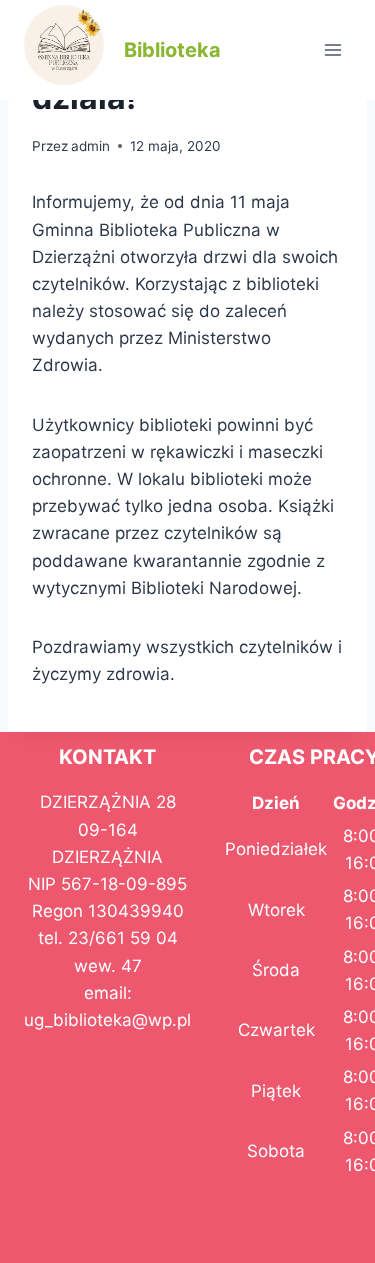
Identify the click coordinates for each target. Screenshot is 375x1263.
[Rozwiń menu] (332, 49)
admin (90, 146)
